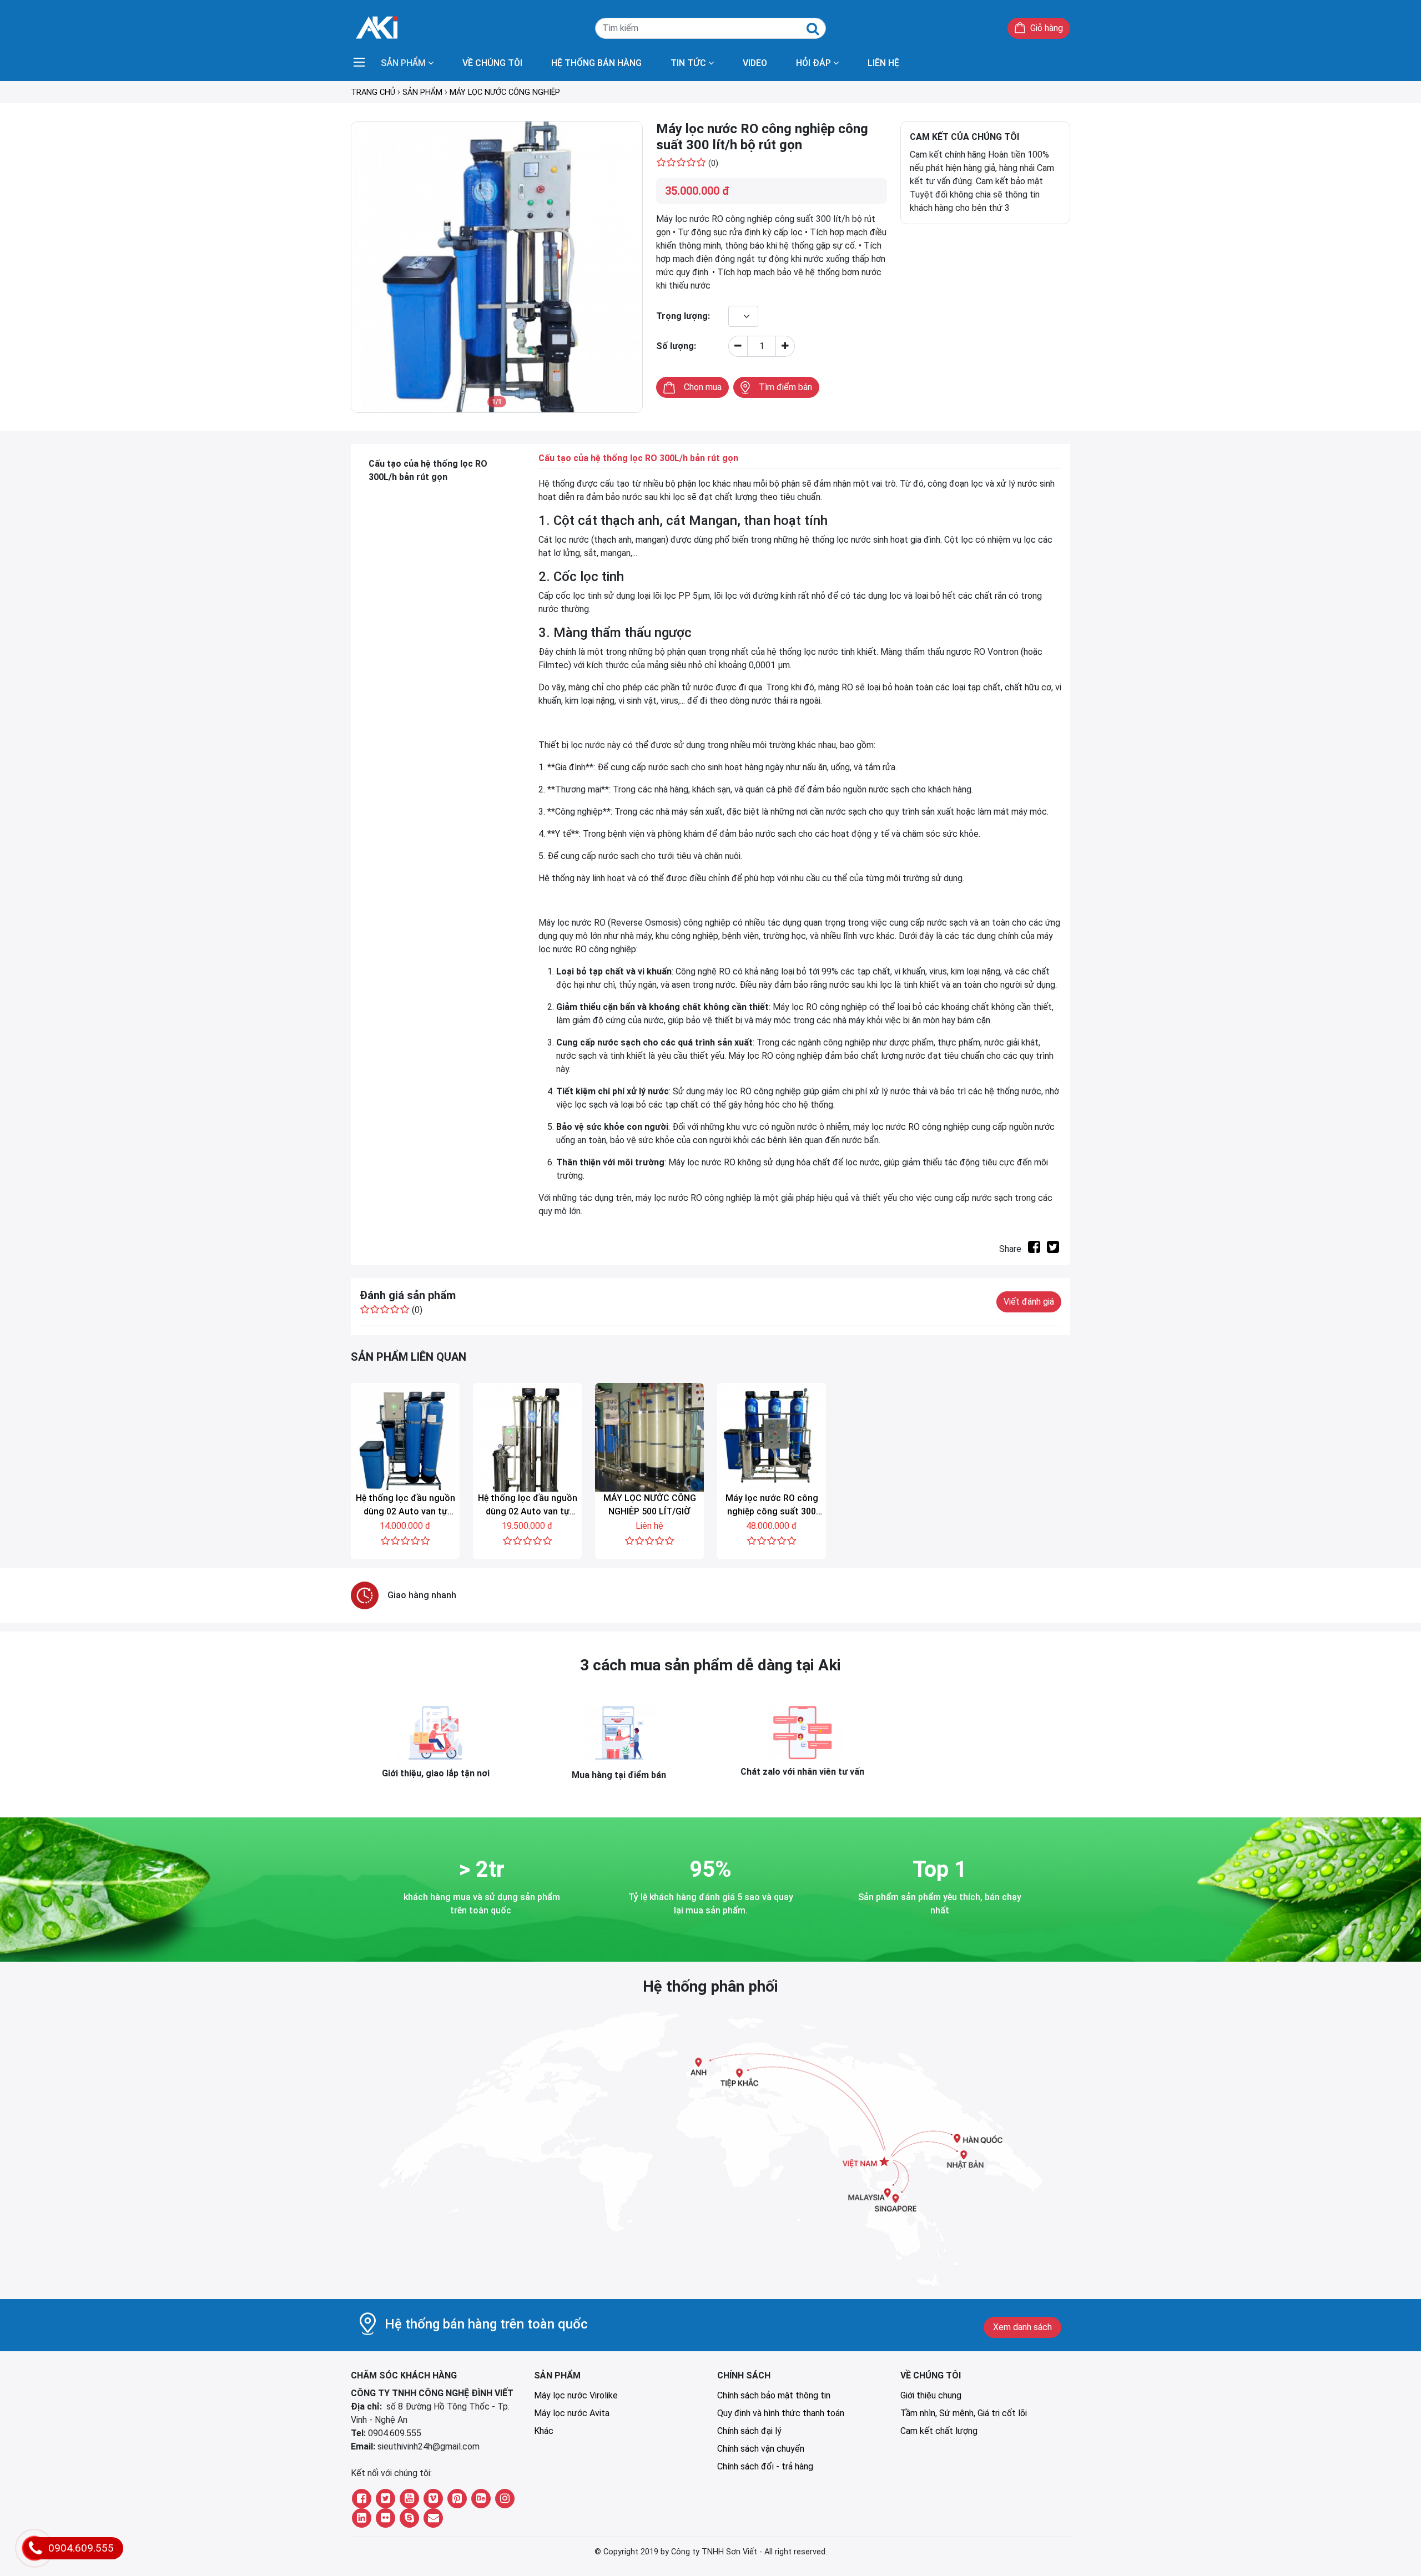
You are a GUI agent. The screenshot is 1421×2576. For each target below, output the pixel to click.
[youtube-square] (409, 2499)
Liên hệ (883, 63)
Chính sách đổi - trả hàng (765, 2466)
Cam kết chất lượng (939, 2431)
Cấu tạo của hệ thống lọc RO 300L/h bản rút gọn (428, 470)
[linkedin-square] (362, 2518)
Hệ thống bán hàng (596, 63)
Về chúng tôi (492, 63)
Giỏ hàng (1047, 28)
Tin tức (688, 63)
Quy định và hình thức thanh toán (781, 2413)
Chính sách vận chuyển (761, 2449)
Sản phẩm (403, 63)
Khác (544, 2431)
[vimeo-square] (433, 2499)
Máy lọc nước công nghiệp (505, 92)
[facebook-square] (362, 2499)
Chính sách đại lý (749, 2431)
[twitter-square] (386, 2499)
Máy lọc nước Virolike (576, 2395)
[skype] (409, 2518)
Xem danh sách (1022, 2327)
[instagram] (505, 2499)
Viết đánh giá (1029, 1302)
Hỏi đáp (813, 63)
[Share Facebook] (1034, 1249)
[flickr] (386, 2518)
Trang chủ (373, 92)
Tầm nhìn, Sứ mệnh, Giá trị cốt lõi (964, 2413)
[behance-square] (481, 2499)
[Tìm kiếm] (813, 29)
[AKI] (377, 26)
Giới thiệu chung (931, 2395)
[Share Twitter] (1053, 1249)
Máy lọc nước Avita (572, 2413)
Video (755, 63)
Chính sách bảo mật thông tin (774, 2395)
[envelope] (433, 2518)
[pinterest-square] (457, 2499)
